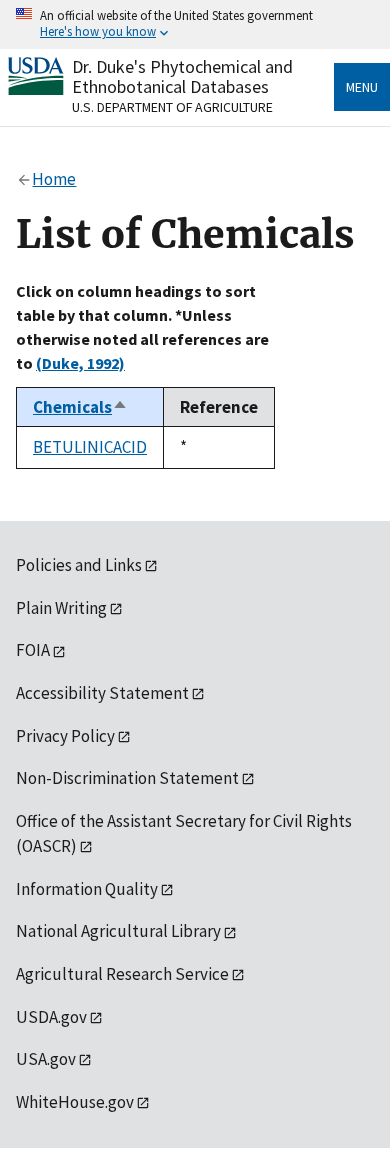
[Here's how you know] (195, 24)
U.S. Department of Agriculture (172, 107)
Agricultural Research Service (122, 974)
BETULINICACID (90, 447)
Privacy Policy (65, 736)
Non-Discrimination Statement (127, 778)
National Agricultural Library (118, 931)
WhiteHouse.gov (75, 1102)
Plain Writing (61, 608)
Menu (362, 87)
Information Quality (87, 889)
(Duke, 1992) (80, 363)
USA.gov (46, 1059)
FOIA (33, 650)
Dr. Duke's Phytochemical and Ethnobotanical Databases (182, 76)
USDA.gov (51, 1017)
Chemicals (80, 407)
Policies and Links (79, 565)
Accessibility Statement (102, 693)
